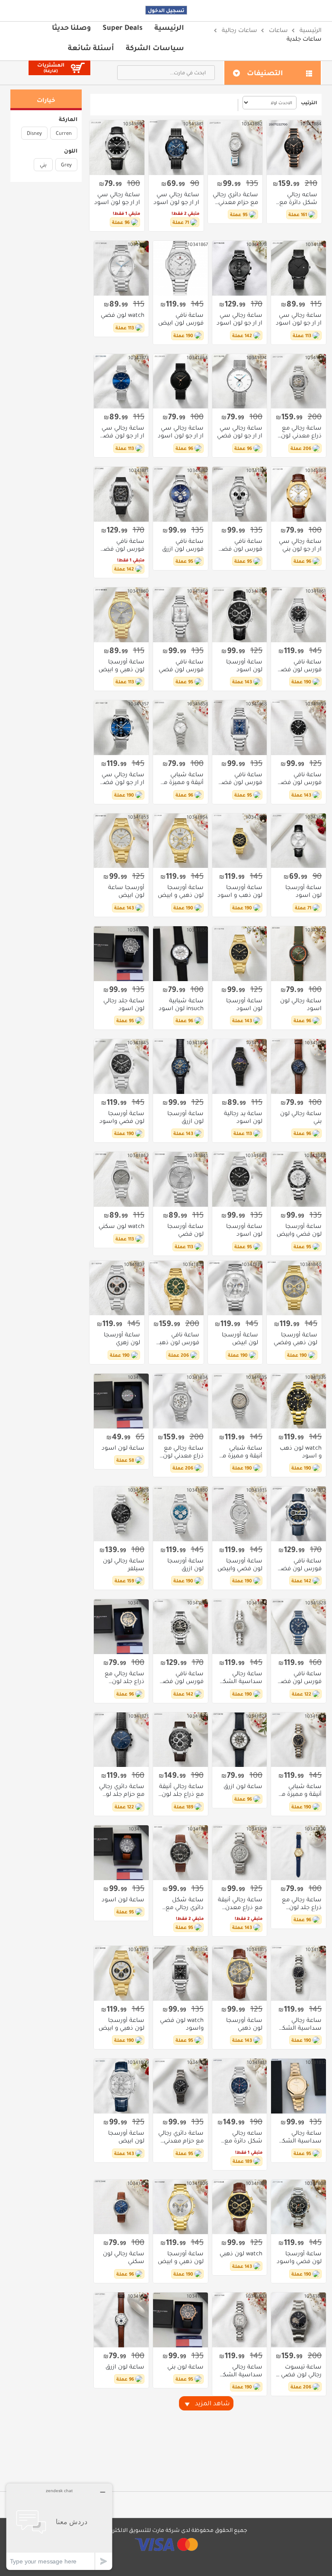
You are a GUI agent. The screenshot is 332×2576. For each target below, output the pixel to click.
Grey (66, 165)
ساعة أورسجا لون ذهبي (244, 2024)
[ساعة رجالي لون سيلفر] (121, 1514)
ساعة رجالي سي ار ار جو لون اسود (176, 198)
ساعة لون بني (185, 2367)
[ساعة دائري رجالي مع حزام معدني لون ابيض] (235, 148)
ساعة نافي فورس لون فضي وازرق (299, 1677)
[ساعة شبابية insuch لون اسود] (180, 954)
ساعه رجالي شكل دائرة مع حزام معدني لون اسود (297, 198)
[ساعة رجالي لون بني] (298, 1066)
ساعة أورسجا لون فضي (185, 1230)
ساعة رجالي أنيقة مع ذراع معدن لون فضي (240, 1903)
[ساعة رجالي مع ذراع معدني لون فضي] (180, 1401)
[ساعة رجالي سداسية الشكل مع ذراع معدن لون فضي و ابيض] (240, 2320)
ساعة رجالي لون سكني (124, 2257)
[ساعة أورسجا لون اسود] (240, 615)
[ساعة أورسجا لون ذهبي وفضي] (294, 1288)
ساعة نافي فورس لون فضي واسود (122, 545)
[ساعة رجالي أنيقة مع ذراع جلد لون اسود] (180, 1740)
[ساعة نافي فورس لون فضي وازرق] (298, 1627)
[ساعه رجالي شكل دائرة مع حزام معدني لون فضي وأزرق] (240, 2086)
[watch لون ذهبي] (240, 2207)
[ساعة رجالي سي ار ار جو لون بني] (298, 494)
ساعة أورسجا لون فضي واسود (122, 1117)
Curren (64, 133)
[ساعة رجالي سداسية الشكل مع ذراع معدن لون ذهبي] (298, 2086)
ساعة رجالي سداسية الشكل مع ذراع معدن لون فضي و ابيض (240, 2371)
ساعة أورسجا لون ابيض (240, 1339)
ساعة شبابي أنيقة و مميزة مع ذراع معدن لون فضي (240, 1452)
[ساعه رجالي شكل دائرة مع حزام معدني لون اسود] (294, 148)
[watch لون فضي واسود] (180, 1973)
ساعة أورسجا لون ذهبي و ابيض (121, 666)
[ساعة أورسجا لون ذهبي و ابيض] (121, 615)
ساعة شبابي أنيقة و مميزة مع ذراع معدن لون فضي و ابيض (182, 778)
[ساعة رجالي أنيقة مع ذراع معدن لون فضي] (240, 1853)
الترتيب (309, 102)
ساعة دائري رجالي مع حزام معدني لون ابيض (235, 198)
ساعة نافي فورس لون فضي (181, 666)
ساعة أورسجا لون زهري (122, 1339)
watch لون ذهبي (241, 2254)
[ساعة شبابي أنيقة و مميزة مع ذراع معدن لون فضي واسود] (298, 1740)
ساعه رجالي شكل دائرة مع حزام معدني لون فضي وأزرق (242, 2137)
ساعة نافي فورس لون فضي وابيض (240, 545)
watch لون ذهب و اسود (301, 1452)
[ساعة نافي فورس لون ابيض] (180, 268)
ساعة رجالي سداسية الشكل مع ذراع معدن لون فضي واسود (299, 2024)
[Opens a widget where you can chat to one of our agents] (59, 2527)
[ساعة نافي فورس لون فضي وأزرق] (240, 728)
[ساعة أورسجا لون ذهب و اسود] (240, 841)
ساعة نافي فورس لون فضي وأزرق (240, 778)
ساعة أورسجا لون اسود (244, 666)
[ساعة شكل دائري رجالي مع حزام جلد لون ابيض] (180, 1853)
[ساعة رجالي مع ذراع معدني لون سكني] (298, 381)
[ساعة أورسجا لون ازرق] (180, 1066)
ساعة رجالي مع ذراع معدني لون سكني (301, 432)
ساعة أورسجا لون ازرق (185, 1117)
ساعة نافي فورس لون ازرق (183, 545)
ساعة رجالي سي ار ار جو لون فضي (240, 432)
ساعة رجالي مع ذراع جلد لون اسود (302, 1903)
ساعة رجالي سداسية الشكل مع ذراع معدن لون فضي (240, 1677)
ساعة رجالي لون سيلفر (124, 1565)
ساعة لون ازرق (243, 1786)
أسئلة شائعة (91, 48)
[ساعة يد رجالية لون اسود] (240, 1066)
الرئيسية (169, 27)
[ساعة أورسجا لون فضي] (180, 1179)
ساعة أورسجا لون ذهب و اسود (240, 891)
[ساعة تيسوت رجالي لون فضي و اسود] (298, 2320)
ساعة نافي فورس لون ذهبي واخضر (177, 1339)
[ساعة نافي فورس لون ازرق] (180, 494)
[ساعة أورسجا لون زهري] (117, 1288)
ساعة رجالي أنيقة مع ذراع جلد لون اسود (181, 1790)
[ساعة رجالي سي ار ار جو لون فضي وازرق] (121, 381)
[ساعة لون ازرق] (240, 1740)
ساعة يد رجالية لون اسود (243, 1117)
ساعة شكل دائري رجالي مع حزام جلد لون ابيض (185, 1903)
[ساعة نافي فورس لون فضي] (180, 615)
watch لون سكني (121, 1226)
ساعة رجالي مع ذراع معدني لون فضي (183, 1452)
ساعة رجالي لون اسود (301, 1004)
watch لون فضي (123, 315)
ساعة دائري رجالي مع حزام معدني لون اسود (181, 2137)
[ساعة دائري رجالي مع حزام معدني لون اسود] (180, 2086)
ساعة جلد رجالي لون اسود (124, 1004)
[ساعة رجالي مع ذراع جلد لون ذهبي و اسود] (121, 1627)
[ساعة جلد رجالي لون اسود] (121, 954)
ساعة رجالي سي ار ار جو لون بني (300, 545)
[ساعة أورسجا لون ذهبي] (240, 1973)
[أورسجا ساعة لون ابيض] (121, 841)
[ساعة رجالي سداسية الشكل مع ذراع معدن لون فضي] (240, 1627)
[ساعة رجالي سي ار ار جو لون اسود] (176, 148)
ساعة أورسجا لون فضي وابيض (299, 1230)
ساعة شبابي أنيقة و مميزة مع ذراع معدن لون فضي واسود (300, 1790)
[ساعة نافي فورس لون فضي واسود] (121, 494)
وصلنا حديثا (71, 27)
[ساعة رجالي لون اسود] (298, 954)
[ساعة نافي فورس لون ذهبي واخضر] (176, 1288)
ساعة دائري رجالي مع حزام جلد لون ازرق (122, 1790)
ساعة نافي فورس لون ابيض (181, 319)
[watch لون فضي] (121, 268)
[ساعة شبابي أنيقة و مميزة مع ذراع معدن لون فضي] (240, 1401)
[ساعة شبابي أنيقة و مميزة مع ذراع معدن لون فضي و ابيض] (180, 728)
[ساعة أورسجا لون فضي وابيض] (298, 1179)
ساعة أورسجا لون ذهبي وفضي (295, 1339)
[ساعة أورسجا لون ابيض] (235, 1288)
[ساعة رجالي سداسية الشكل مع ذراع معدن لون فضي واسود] (298, 1973)
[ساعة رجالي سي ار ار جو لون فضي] (240, 381)
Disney (34, 133)
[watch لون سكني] (121, 1179)
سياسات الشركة (155, 48)
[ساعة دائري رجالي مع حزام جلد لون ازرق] (121, 1740)
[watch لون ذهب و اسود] (298, 1401)
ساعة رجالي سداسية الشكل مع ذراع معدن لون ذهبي (300, 2137)
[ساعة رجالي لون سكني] (121, 2207)
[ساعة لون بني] (180, 2320)
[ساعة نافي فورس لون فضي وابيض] (240, 494)
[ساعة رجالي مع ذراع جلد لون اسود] (298, 1853)
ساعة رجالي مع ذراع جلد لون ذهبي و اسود (124, 1677)
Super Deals (123, 27)
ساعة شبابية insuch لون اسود (181, 1004)
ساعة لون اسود (123, 1448)
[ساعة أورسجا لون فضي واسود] (121, 1066)
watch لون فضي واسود (182, 2024)
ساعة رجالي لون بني (301, 1117)
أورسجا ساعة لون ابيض (126, 891)
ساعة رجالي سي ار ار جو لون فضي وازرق (122, 432)
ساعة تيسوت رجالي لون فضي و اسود (299, 2371)
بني (43, 165)
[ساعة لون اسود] (121, 1401)
